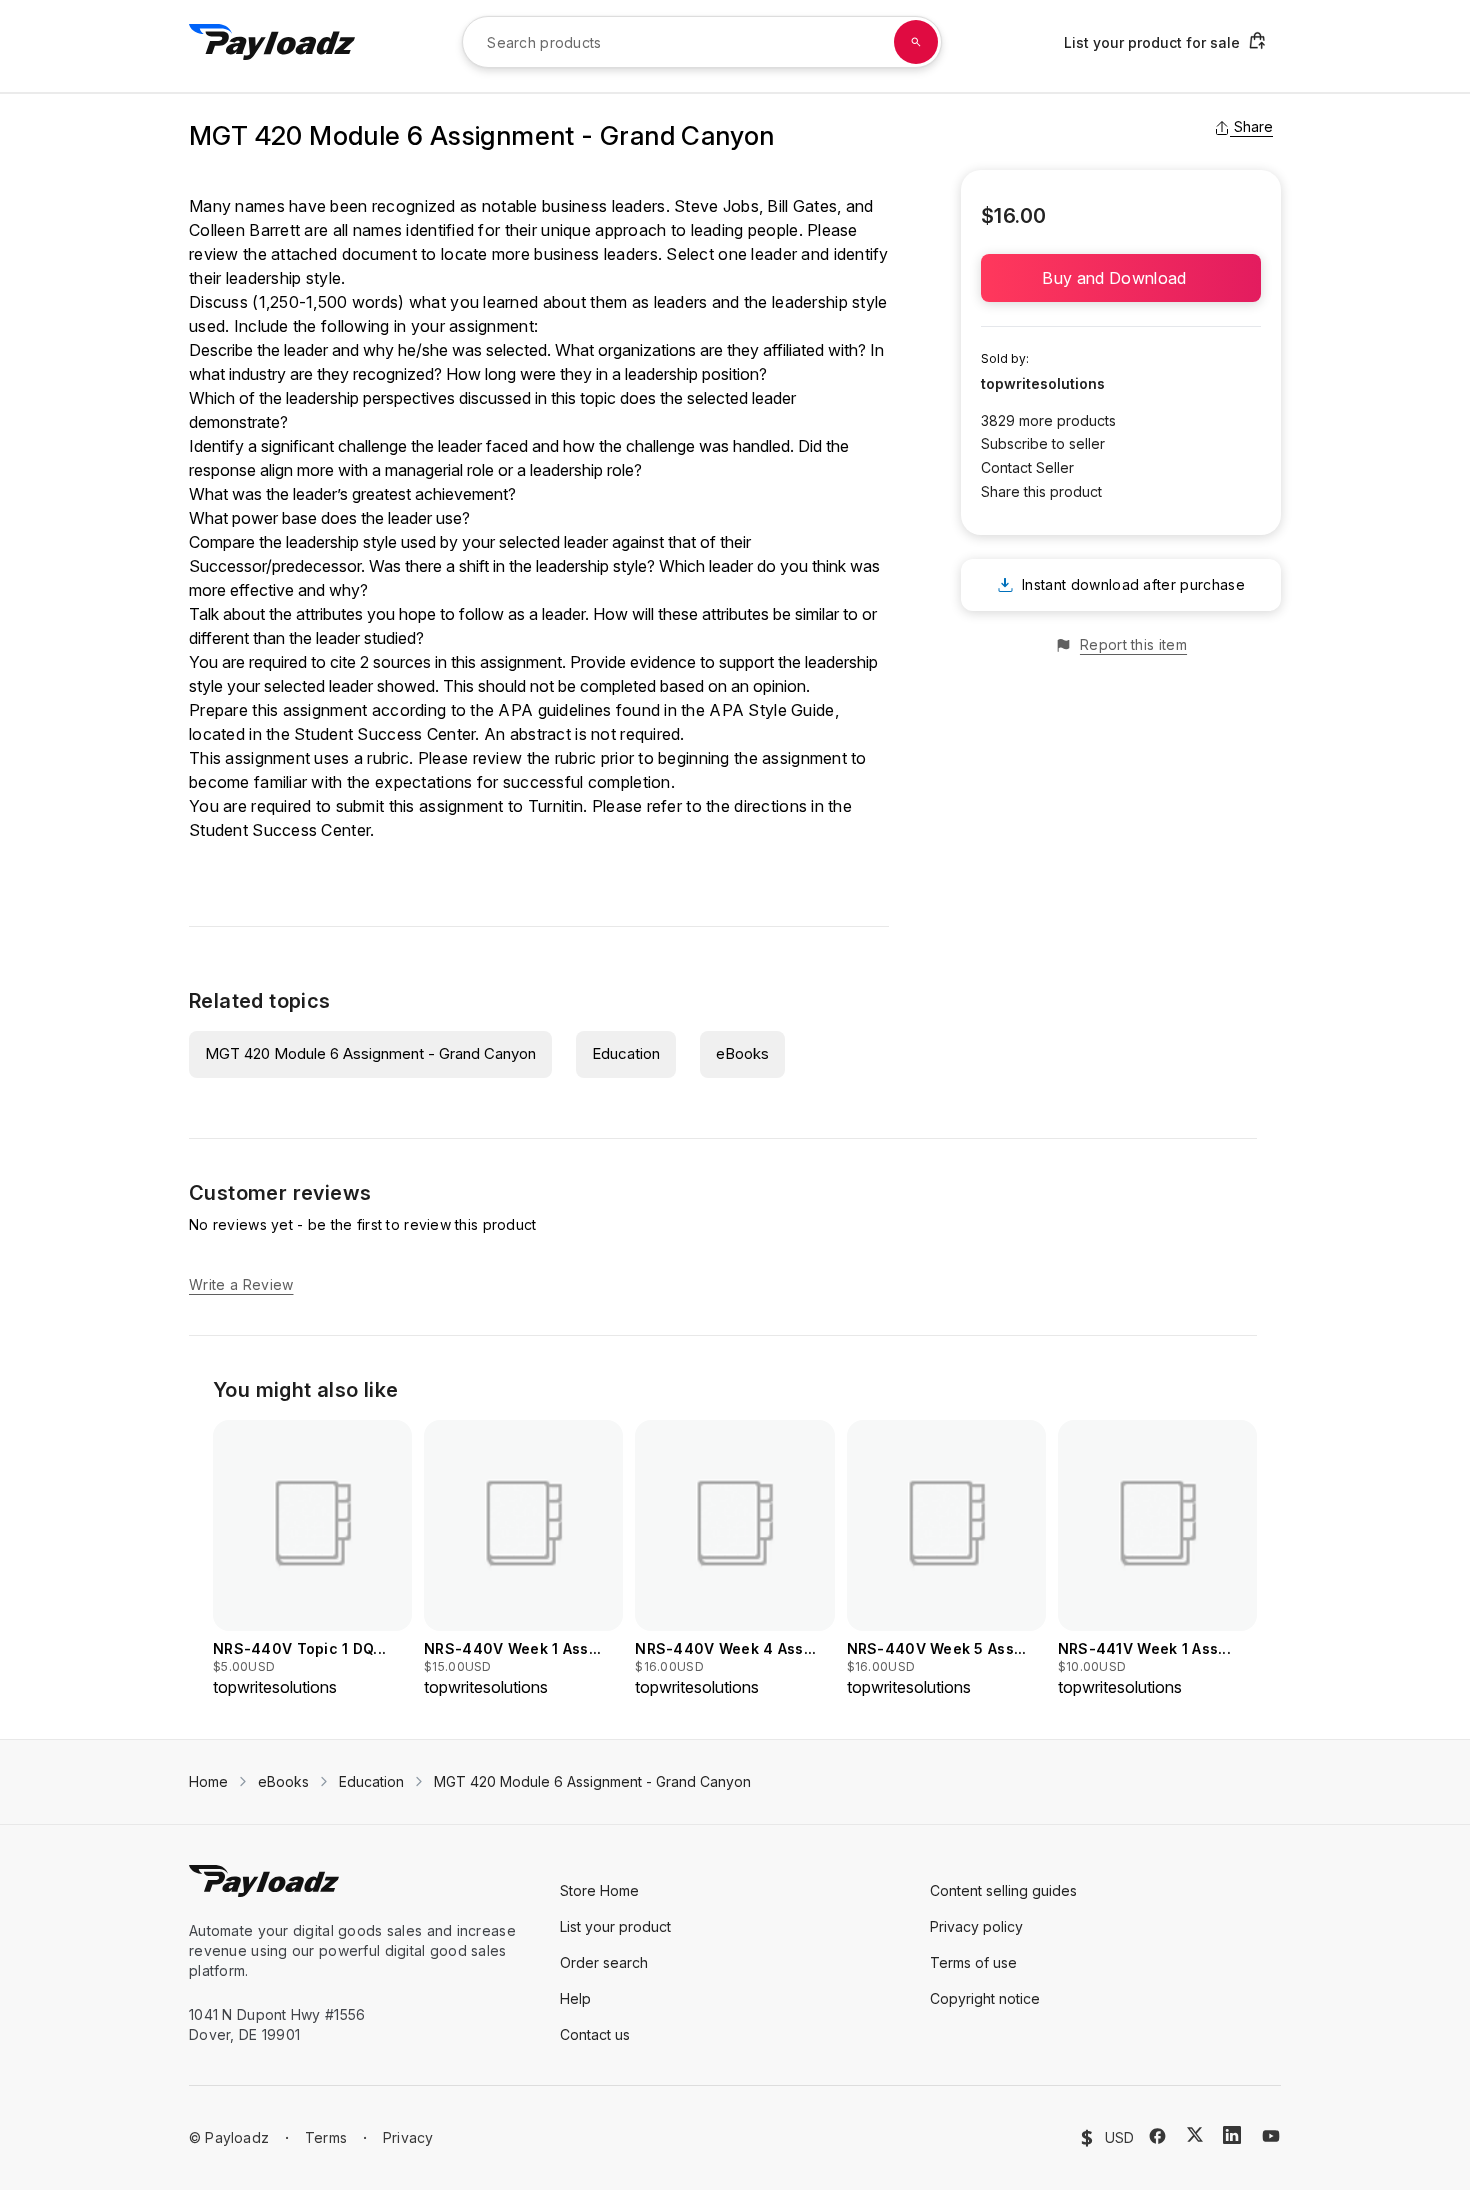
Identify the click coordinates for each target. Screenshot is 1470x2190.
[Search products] (916, 42)
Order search (604, 1962)
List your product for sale (1152, 42)
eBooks (742, 1053)
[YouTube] (1271, 2136)
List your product (615, 1926)
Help (575, 1998)
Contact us (595, 2034)
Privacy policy (976, 1926)
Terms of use (973, 1962)
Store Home (599, 1890)
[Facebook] (1157, 2136)
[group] (312, 1559)
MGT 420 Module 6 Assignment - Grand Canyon (370, 1053)
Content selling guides (1003, 1890)
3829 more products (1048, 420)
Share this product (1041, 491)
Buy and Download (1120, 278)
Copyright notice (985, 1998)
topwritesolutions (1043, 383)
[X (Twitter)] (1195, 2134)
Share (1253, 126)
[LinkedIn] (1232, 2135)
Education (626, 1053)
